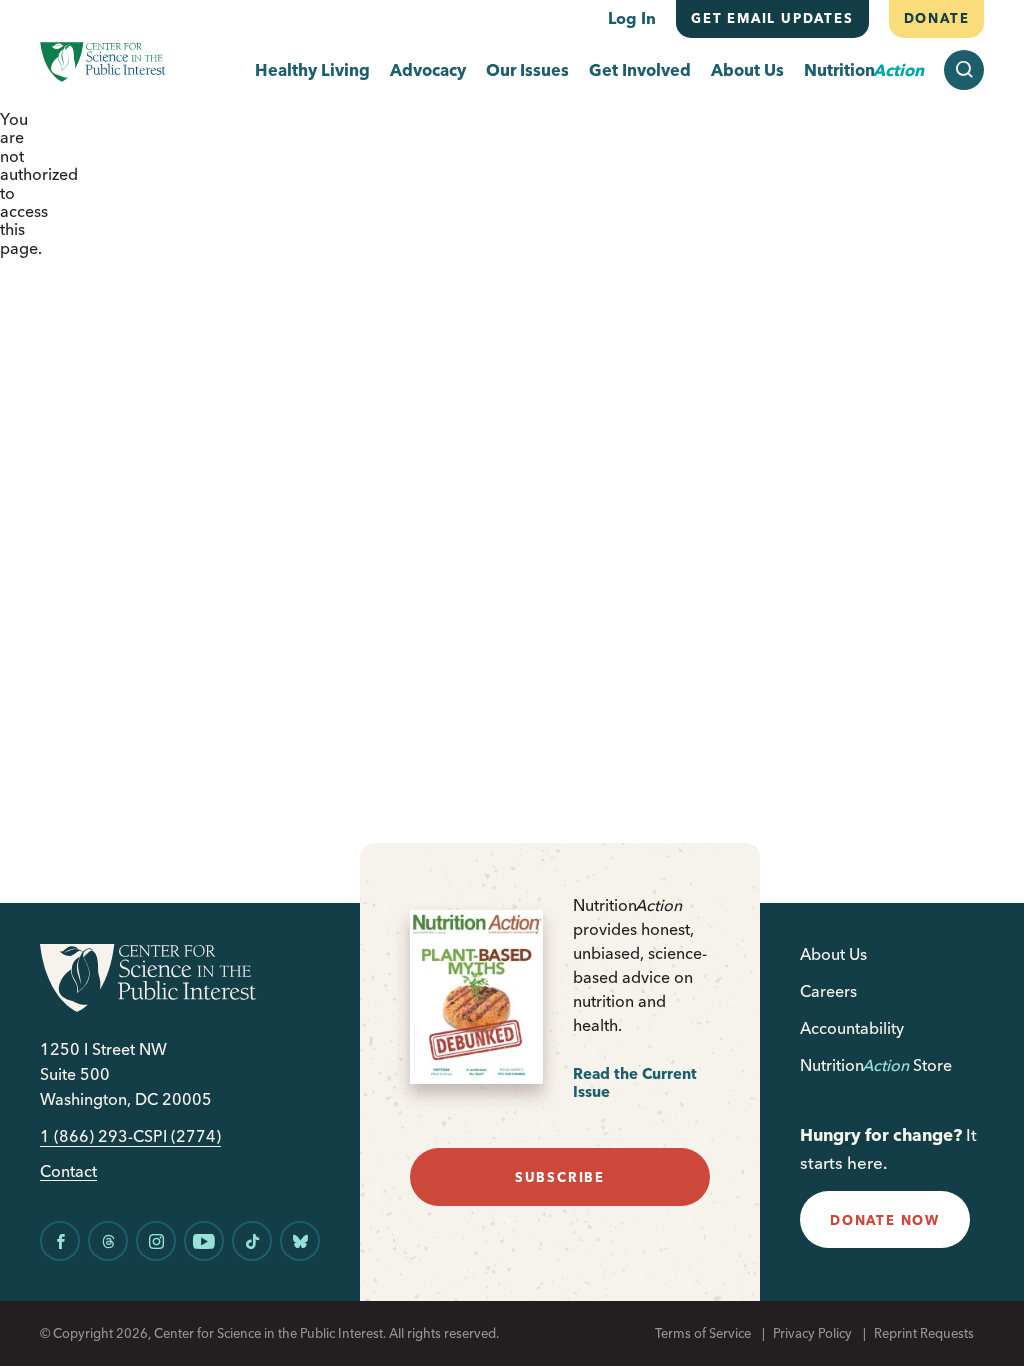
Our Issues (527, 70)
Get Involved (640, 70)
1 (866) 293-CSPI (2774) (130, 1136)
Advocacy (428, 70)
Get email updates (772, 18)
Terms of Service (703, 1333)
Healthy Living (312, 70)
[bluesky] (300, 1241)
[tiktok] (252, 1241)
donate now (885, 1220)
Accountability (852, 1028)
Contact (68, 1171)
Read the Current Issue (635, 1082)
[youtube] (204, 1241)
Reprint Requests (924, 1333)
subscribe (560, 1177)
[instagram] (156, 1241)
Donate (936, 18)
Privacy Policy (812, 1333)
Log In (632, 18)
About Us (747, 70)
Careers (828, 991)
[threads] (108, 1241)
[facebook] (60, 1241)
